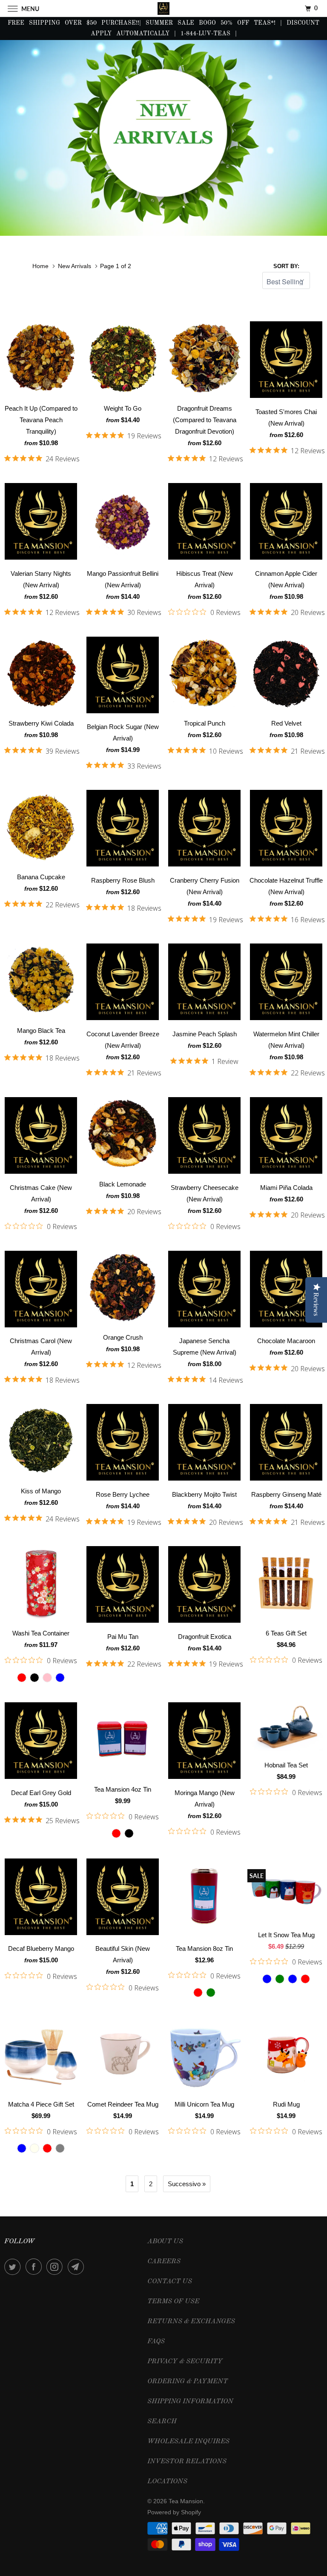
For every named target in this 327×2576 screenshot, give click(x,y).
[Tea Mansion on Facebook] (35, 2267)
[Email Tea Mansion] (77, 2267)
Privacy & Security (185, 2362)
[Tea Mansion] (163, 8)
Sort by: (286, 266)
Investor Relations (187, 2462)
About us (165, 2241)
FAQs (156, 2342)
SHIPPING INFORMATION (190, 2402)
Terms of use (173, 2302)
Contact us (170, 2282)
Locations (167, 2482)
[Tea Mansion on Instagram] (56, 2267)
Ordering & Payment (188, 2382)
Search (162, 2422)
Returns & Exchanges (191, 2322)
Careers (164, 2262)
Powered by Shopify (174, 2512)
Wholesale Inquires (188, 2442)
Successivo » (187, 2184)
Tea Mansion (186, 2501)
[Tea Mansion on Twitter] (14, 2267)
